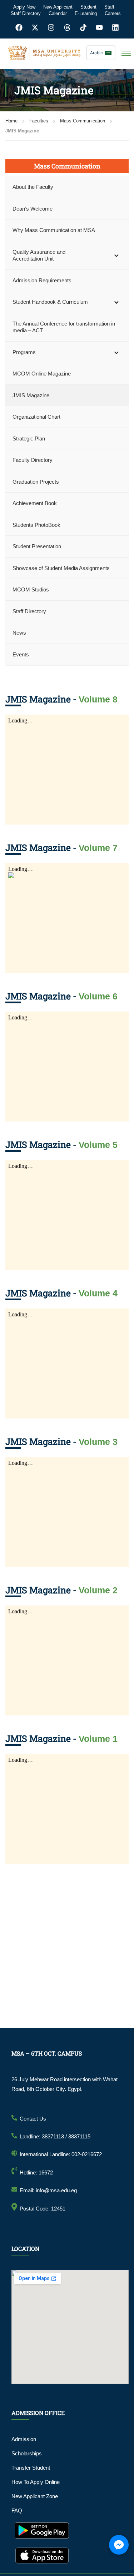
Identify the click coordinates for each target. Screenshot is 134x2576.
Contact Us (33, 2119)
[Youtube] (99, 27)
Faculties (39, 121)
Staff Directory (26, 13)
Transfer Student (31, 2468)
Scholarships (27, 2453)
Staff (109, 7)
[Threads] (67, 27)
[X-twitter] (35, 27)
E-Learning (86, 13)
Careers (113, 13)
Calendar (58, 13)
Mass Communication (83, 121)
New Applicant (58, 7)
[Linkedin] (115, 27)
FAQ (17, 2511)
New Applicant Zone (35, 2496)
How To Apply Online (36, 2482)
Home (11, 121)
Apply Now (24, 7)
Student (88, 7)
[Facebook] (19, 27)
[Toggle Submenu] (116, 255)
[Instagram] (51, 27)
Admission (24, 2439)
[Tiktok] (83, 27)
